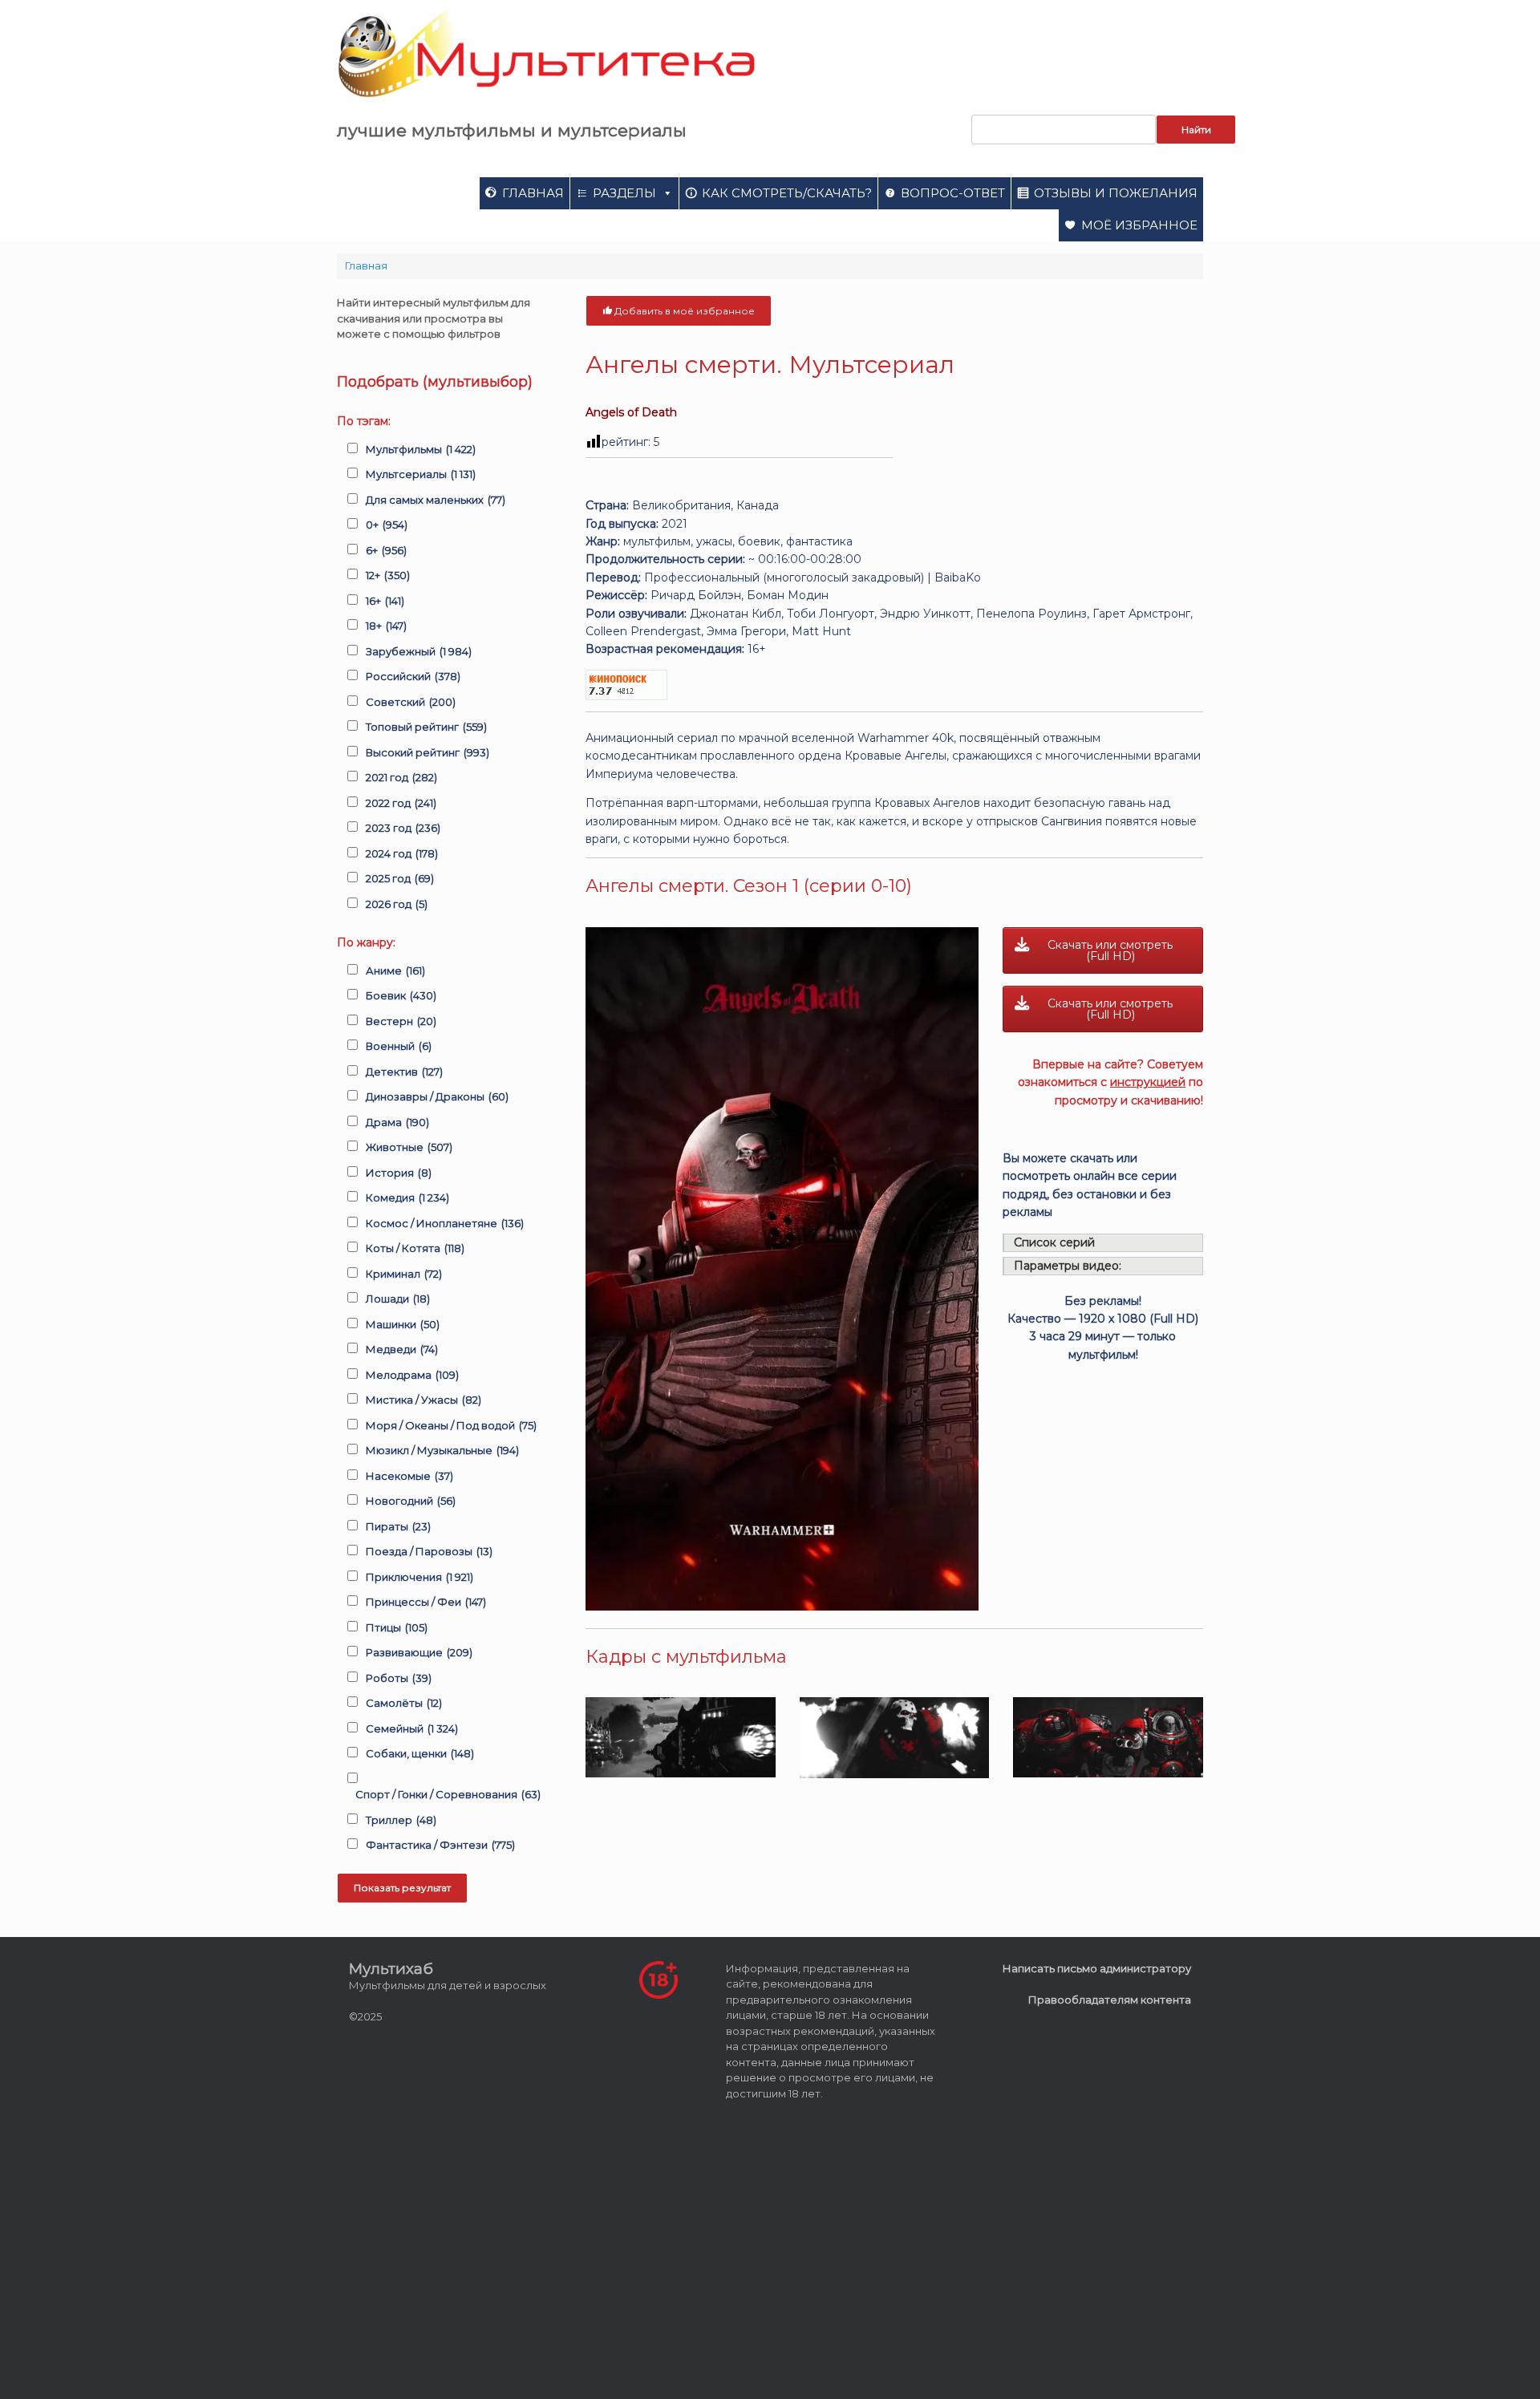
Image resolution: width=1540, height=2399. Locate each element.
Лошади (398, 1299)
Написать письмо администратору (1097, 1968)
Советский (411, 702)
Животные (409, 1147)
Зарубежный (419, 651)
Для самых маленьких (436, 500)
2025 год (400, 878)
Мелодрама (412, 1375)
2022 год (401, 803)
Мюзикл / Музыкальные (442, 1450)
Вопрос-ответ (953, 193)
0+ (387, 525)
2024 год (402, 853)
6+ (386, 550)
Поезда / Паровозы (429, 1551)
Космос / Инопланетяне (445, 1223)
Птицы (397, 1627)
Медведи (402, 1349)
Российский (413, 676)
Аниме (395, 971)
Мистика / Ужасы (423, 1400)
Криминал (404, 1274)
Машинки (403, 1324)
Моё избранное (1139, 225)
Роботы (399, 1678)
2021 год (401, 777)
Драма (397, 1122)
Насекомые (409, 1476)
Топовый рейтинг (426, 727)
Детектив (404, 1072)
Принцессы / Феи (426, 1602)
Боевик (401, 995)
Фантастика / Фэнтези (440, 1845)
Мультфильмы (421, 449)
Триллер (401, 1820)
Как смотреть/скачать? (787, 193)
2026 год (397, 904)
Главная (533, 193)
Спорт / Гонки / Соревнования (448, 1794)
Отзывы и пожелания (1116, 193)
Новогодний (411, 1501)
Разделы (624, 193)
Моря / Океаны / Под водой (451, 1425)
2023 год (403, 828)
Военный (399, 1046)
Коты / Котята (415, 1248)
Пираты (398, 1526)
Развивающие (419, 1652)
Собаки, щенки (420, 1753)
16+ (385, 601)
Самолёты (404, 1703)
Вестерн (401, 1021)
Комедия (407, 1197)
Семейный (412, 1728)
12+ (388, 575)
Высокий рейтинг (428, 752)
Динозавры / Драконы (437, 1096)
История (399, 1173)
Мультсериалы (421, 474)
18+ (386, 626)
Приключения (419, 1577)
